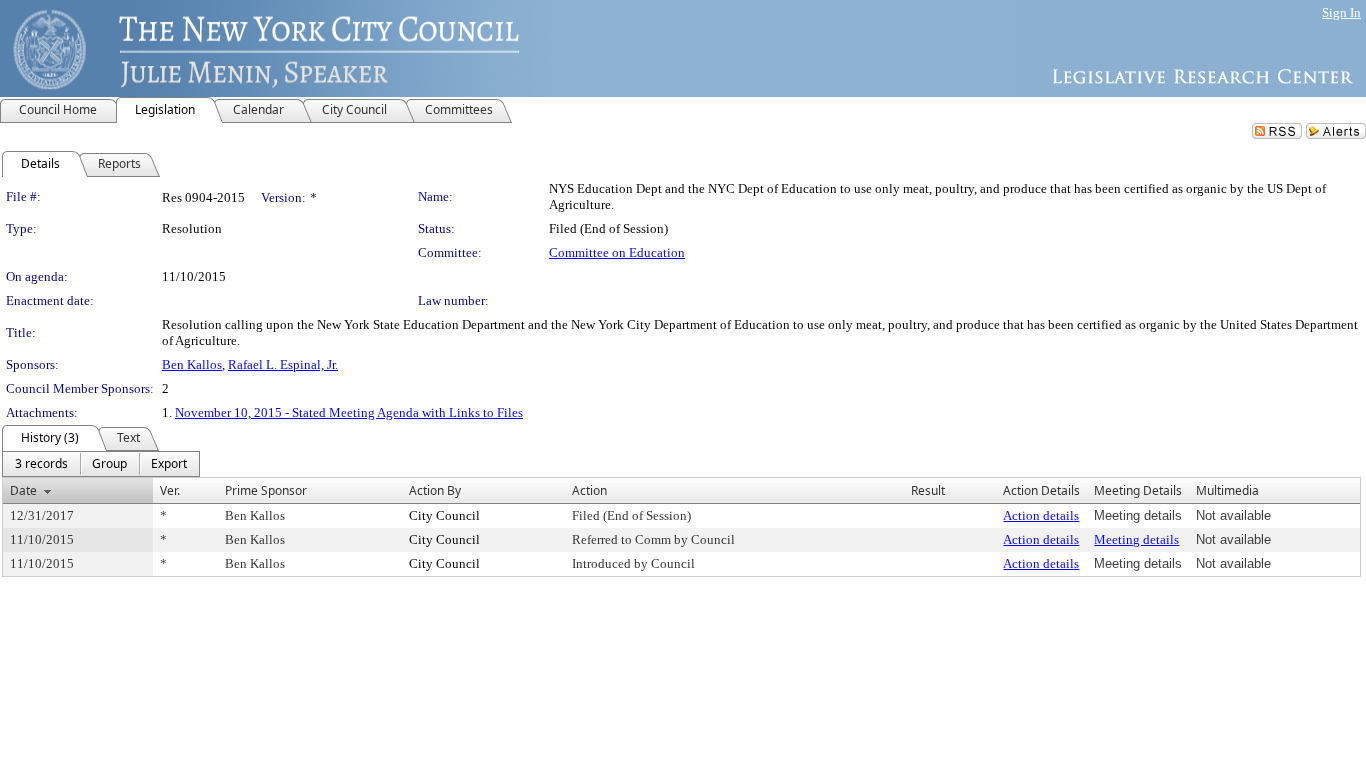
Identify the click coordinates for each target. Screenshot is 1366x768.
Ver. (170, 490)
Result (928, 490)
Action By (435, 490)
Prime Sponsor (266, 490)
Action (589, 490)
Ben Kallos (192, 364)
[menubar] (101, 464)
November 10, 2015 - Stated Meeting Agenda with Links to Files (349, 412)
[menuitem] (41, 464)
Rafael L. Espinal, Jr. (283, 364)
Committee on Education (617, 252)
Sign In (1341, 12)
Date (23, 490)
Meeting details (1136, 539)
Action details (1041, 515)
